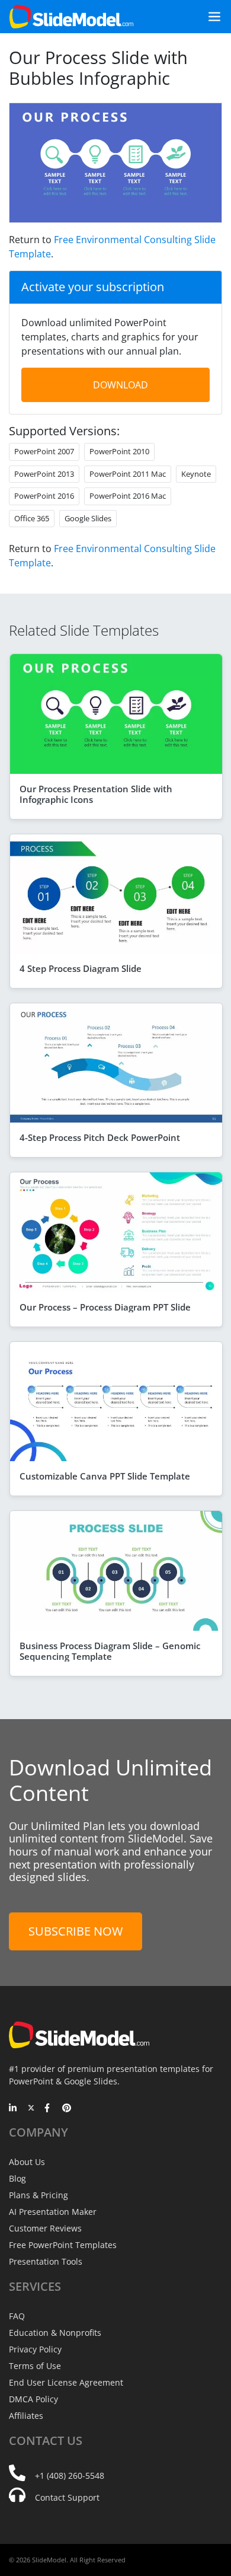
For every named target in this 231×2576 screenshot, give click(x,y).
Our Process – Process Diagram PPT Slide (105, 1307)
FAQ (17, 2316)
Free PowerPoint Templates (63, 2245)
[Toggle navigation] (210, 17)
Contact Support (67, 2497)
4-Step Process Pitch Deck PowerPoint (100, 1137)
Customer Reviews (45, 2228)
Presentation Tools (46, 2261)
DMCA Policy (33, 2399)
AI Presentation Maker (53, 2212)
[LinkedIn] (13, 2109)
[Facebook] (49, 2109)
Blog (17, 2178)
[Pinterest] (67, 2109)
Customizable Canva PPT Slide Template (105, 1476)
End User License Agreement (66, 2382)
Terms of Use (35, 2366)
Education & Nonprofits (55, 2333)
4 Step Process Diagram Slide (81, 968)
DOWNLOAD (121, 385)
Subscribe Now (76, 1931)
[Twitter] (31, 2109)
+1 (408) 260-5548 (70, 2475)
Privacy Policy (35, 2349)
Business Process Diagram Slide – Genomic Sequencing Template (110, 1651)
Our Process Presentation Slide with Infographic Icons (96, 794)
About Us (27, 2162)
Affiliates (26, 2416)
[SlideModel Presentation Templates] (71, 17)
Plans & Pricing (38, 2195)
